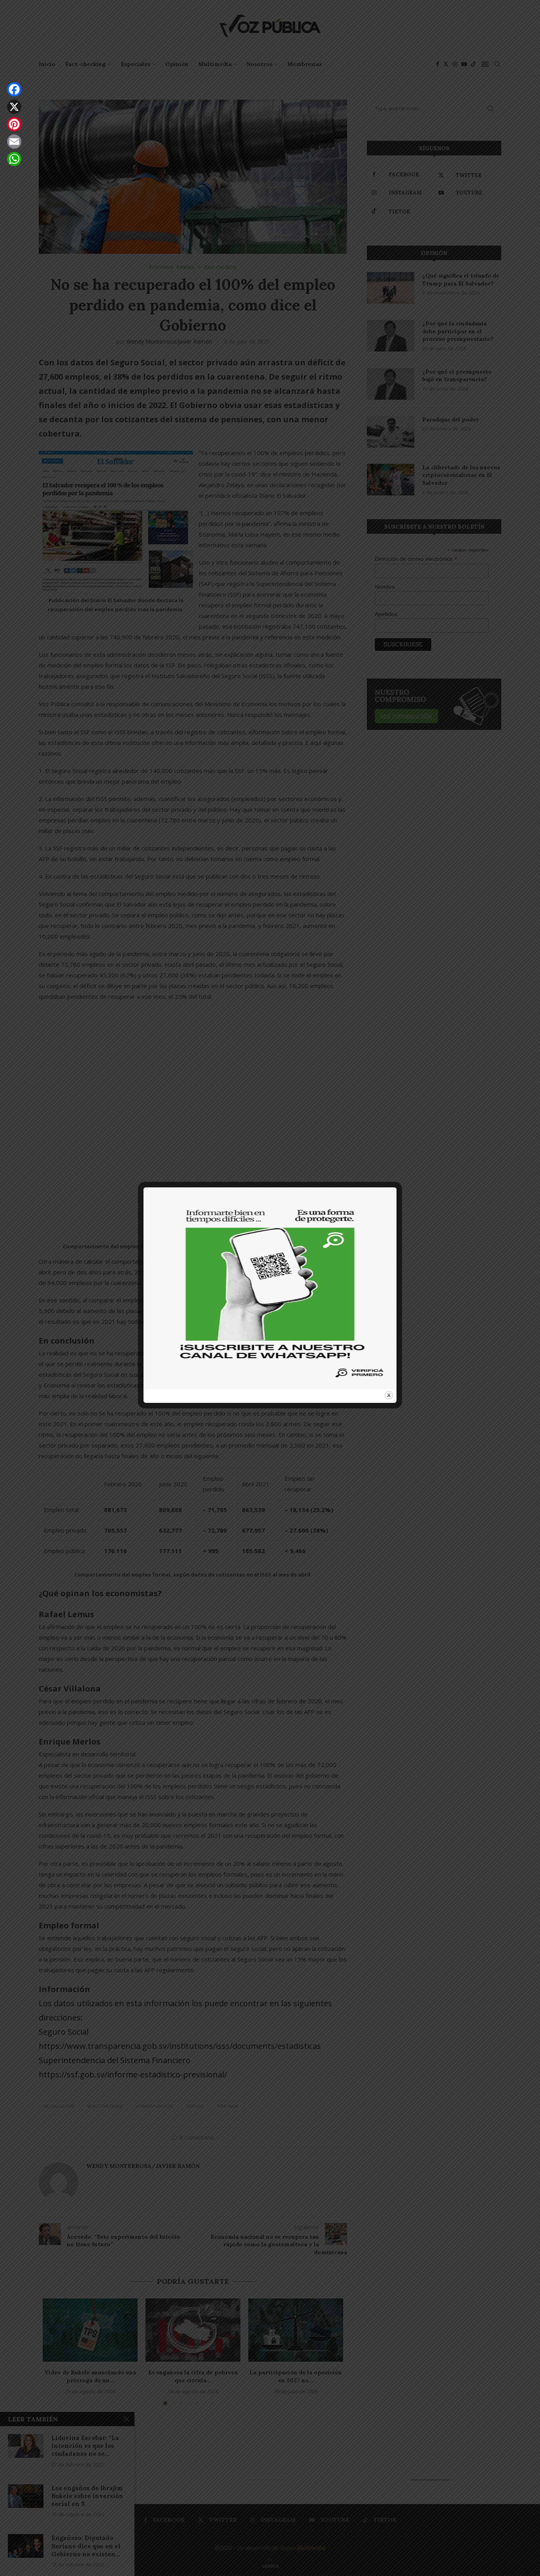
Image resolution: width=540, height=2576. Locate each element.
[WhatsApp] (14, 159)
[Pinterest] (14, 124)
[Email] (14, 142)
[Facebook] (14, 89)
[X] (14, 107)
